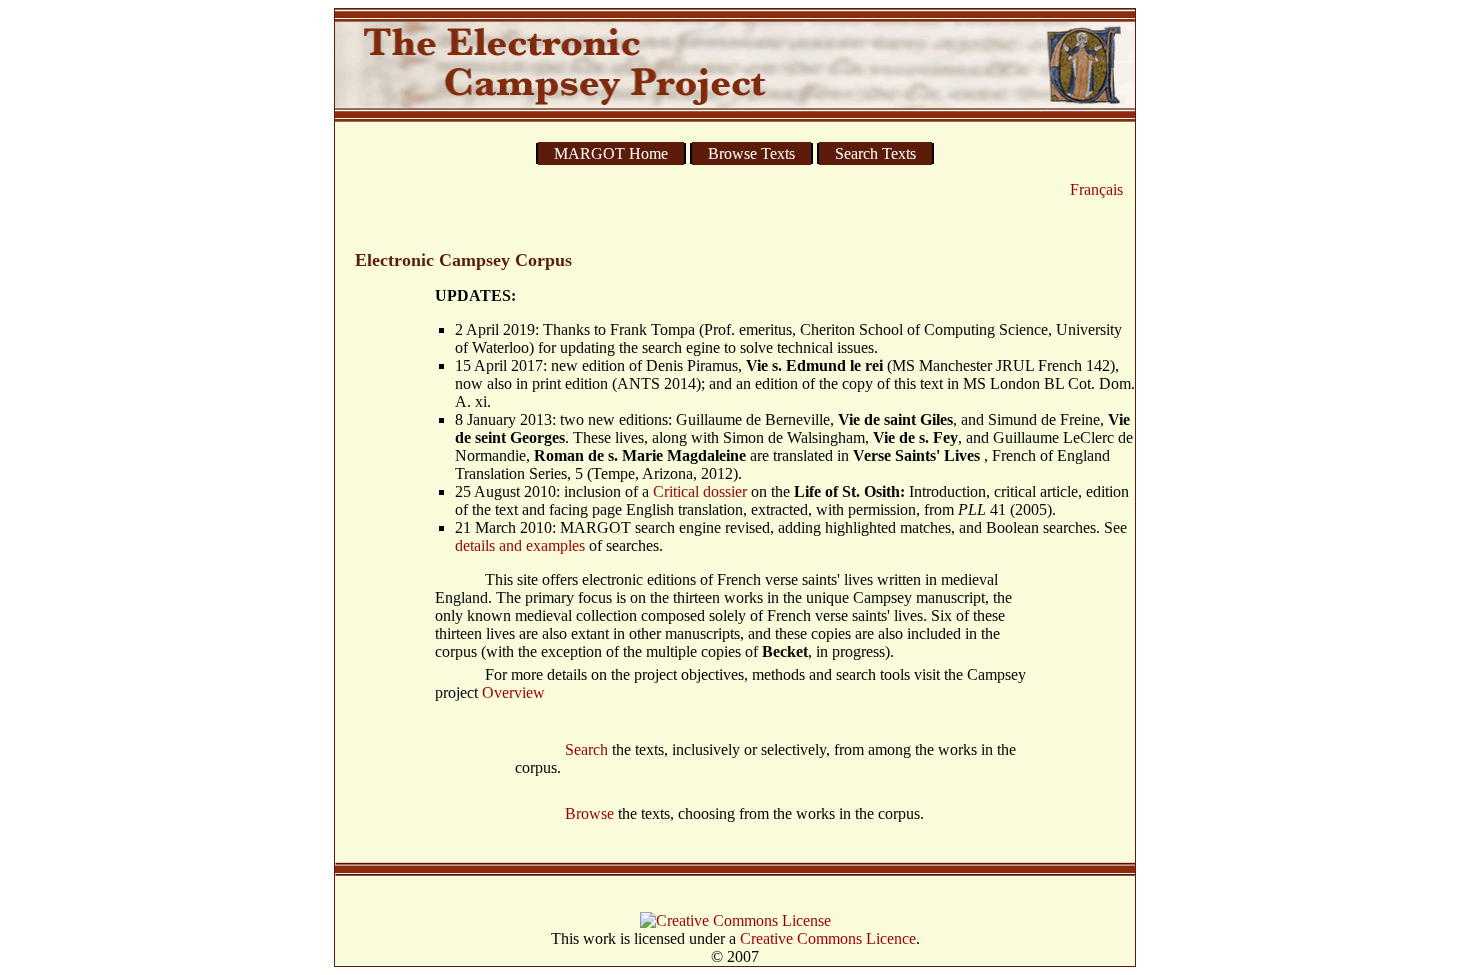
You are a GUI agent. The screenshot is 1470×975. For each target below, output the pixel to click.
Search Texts (875, 153)
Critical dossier (700, 491)
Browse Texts (751, 153)
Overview (513, 692)
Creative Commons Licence (828, 938)
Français (1096, 189)
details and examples (520, 545)
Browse (589, 813)
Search (586, 749)
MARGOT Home (611, 153)
